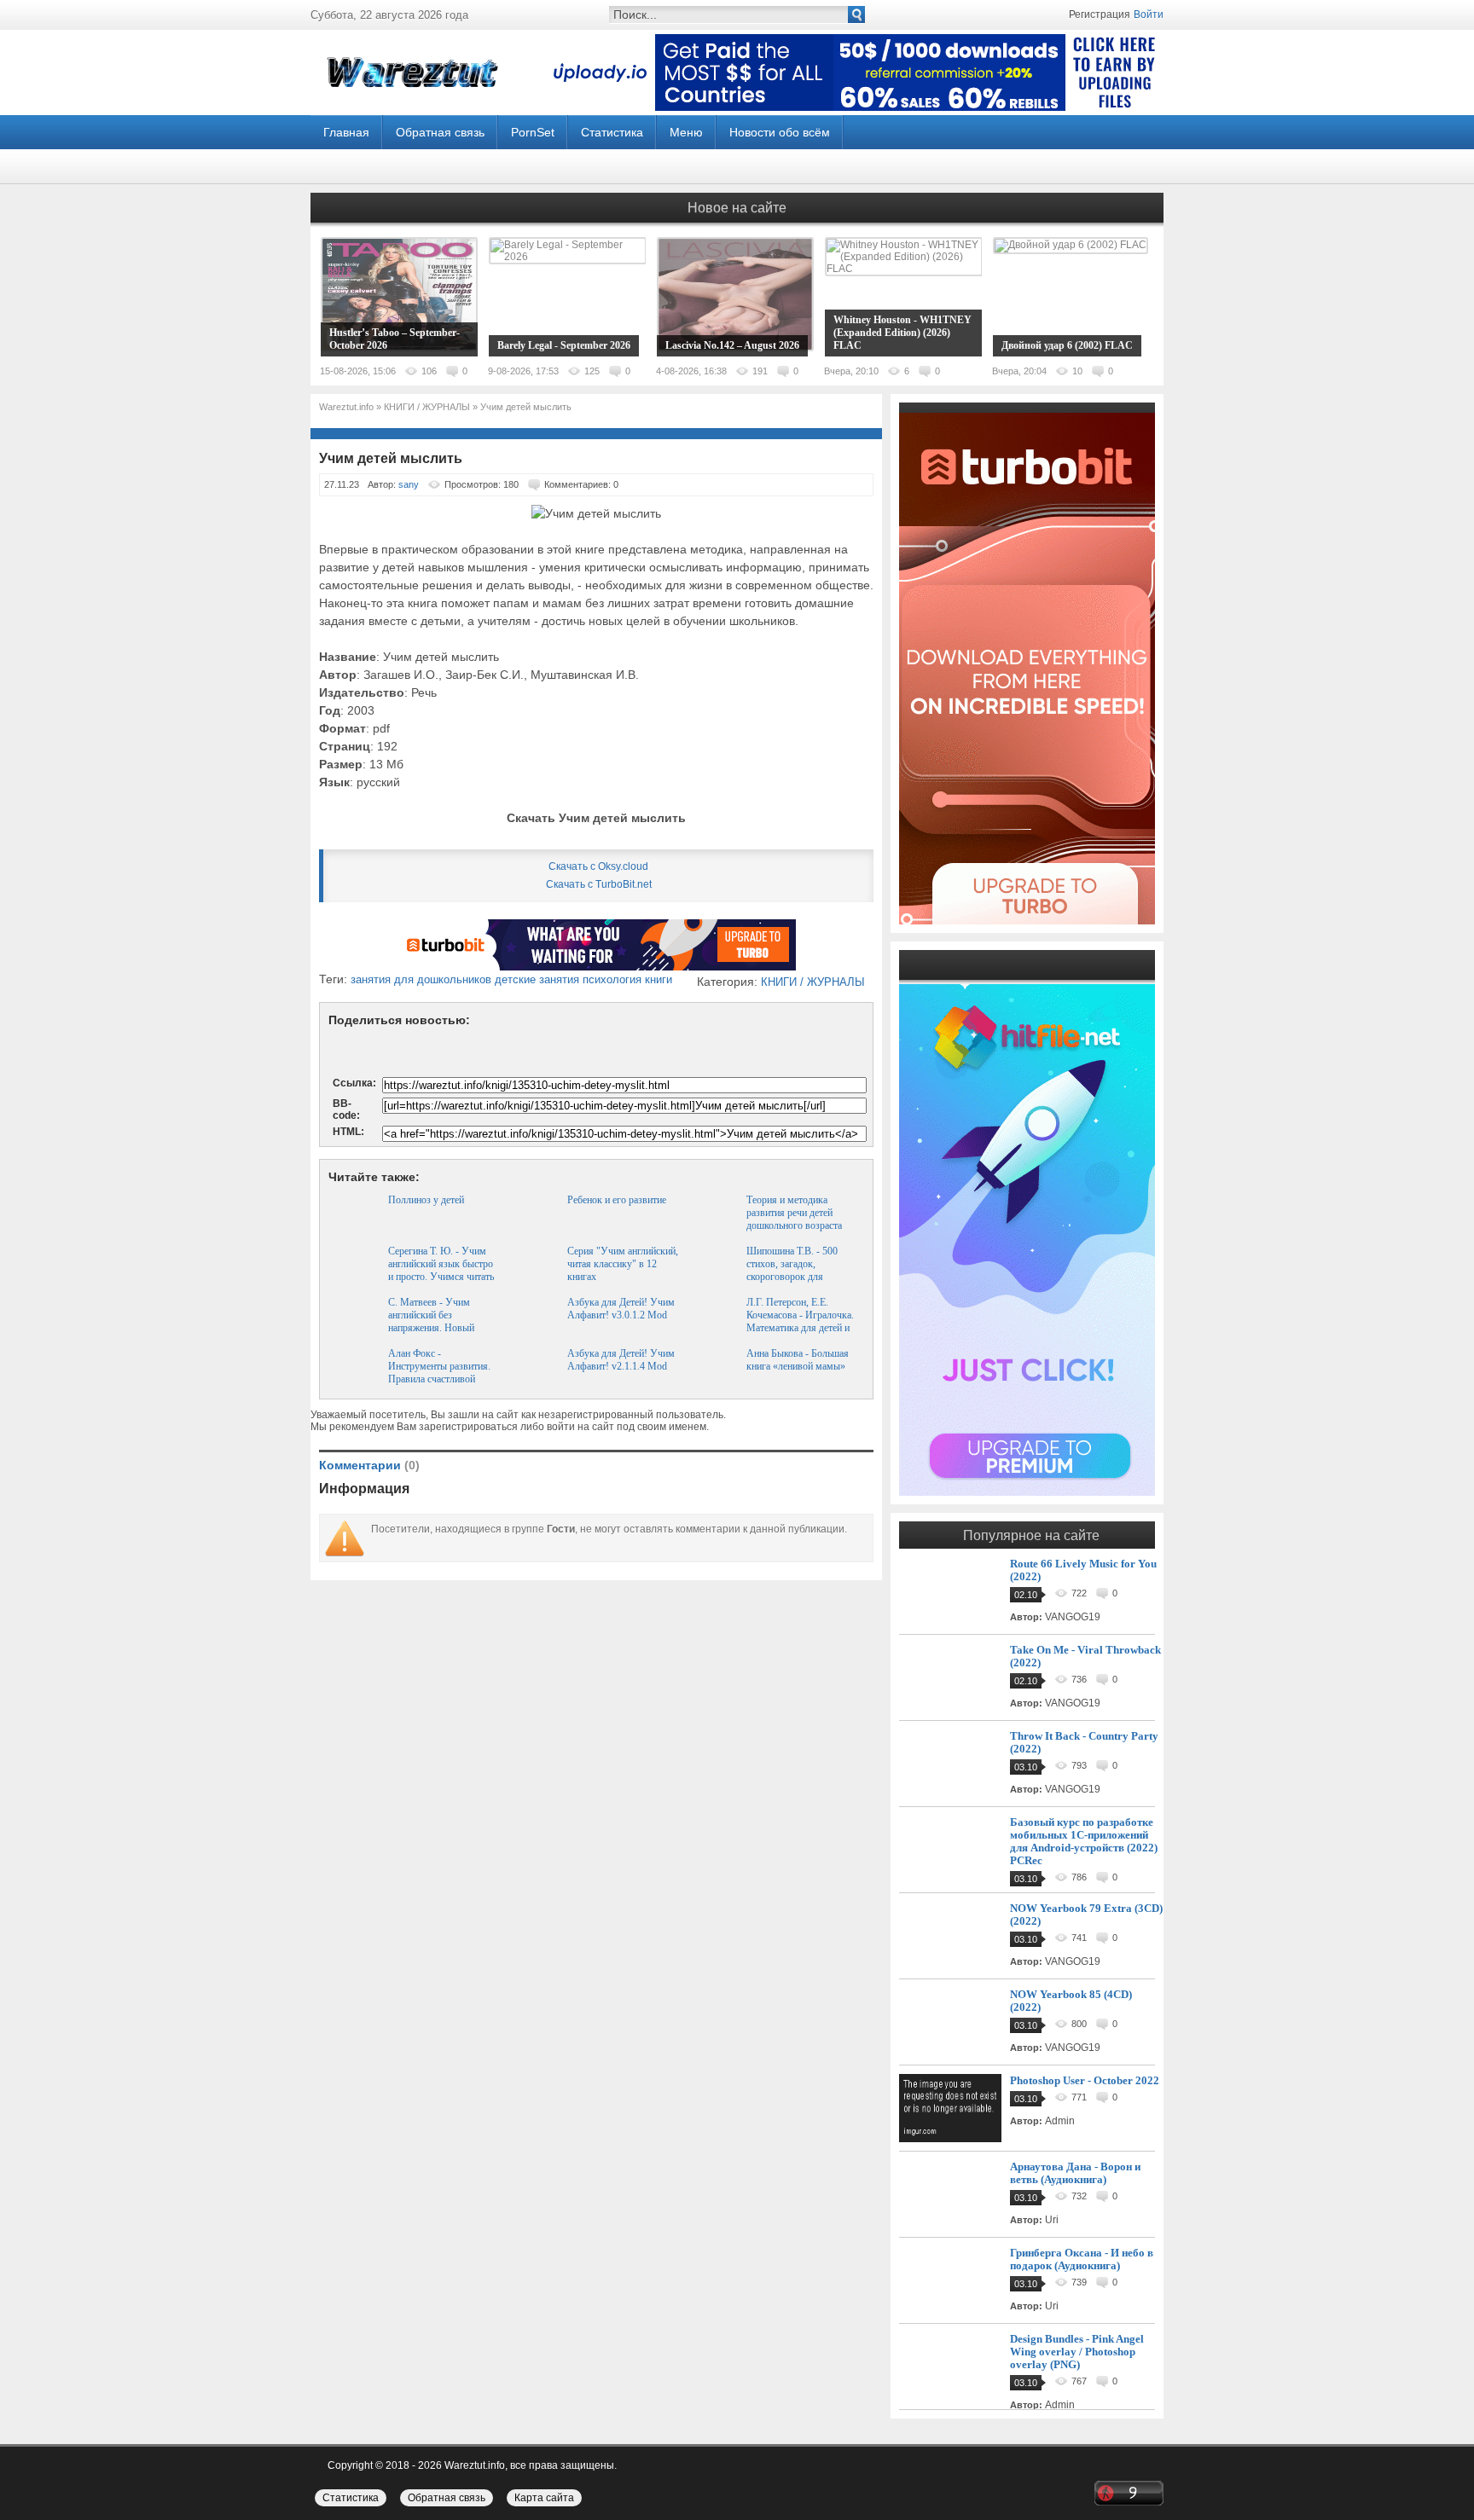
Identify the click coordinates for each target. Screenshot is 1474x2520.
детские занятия (537, 979)
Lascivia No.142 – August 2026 (732, 345)
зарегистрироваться (468, 1427)
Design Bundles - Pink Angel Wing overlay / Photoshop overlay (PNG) (1077, 2352)
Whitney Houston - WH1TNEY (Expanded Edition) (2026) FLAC (902, 333)
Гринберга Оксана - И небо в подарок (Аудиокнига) (1082, 2259)
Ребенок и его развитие (617, 1200)
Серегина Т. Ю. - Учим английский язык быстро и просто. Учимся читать (441, 1264)
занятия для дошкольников (421, 979)
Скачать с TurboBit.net (599, 884)
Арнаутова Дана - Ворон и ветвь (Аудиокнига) (1075, 2173)
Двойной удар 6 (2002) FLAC (1067, 345)
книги (659, 979)
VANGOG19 (1073, 1617)
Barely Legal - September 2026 (564, 345)
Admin (1060, 2121)
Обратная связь (440, 132)
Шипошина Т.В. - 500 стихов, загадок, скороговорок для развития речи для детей (798, 1270)
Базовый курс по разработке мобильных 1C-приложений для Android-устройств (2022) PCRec (1084, 1841)
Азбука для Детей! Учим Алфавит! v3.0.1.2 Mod (621, 1309)
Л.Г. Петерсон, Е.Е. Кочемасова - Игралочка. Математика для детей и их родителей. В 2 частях (800, 1321)
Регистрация (1100, 14)
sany (409, 484)
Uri (1052, 2220)
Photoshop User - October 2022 (1085, 2080)
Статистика (612, 132)
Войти (1149, 14)
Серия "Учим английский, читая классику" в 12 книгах (623, 1264)
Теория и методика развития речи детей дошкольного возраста (794, 1213)
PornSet (533, 132)
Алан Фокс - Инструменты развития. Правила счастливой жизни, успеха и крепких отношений (441, 1379)
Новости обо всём (780, 132)
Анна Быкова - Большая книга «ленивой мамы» (798, 1360)
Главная (346, 132)
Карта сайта (544, 2498)
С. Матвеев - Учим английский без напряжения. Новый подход (431, 1321)
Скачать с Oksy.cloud (598, 866)
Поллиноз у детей (426, 1200)
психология (612, 979)
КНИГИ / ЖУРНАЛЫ (813, 982)
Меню (686, 132)
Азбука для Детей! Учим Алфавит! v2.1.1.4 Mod (621, 1360)
